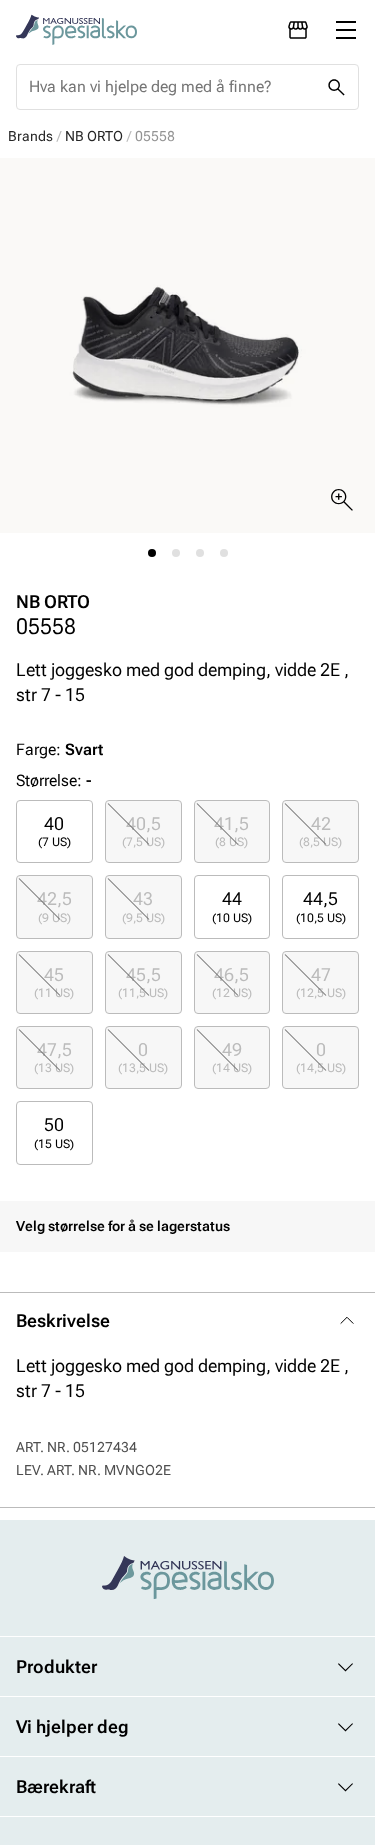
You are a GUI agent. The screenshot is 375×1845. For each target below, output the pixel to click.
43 (143, 906)
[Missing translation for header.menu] (346, 30)
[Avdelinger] (298, 30)
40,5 (143, 831)
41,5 (231, 831)
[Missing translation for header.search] (336, 87)
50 (54, 1132)
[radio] (54, 831)
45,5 (143, 982)
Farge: (59, 749)
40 (54, 831)
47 (321, 982)
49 (232, 1057)
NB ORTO (94, 136)
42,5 (54, 906)
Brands (30, 136)
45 (54, 982)
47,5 (54, 1057)
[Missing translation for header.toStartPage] (76, 30)
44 (232, 906)
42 (320, 831)
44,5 (321, 906)
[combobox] (171, 87)
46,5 (232, 982)
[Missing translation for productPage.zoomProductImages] (342, 500)
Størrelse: (49, 780)
